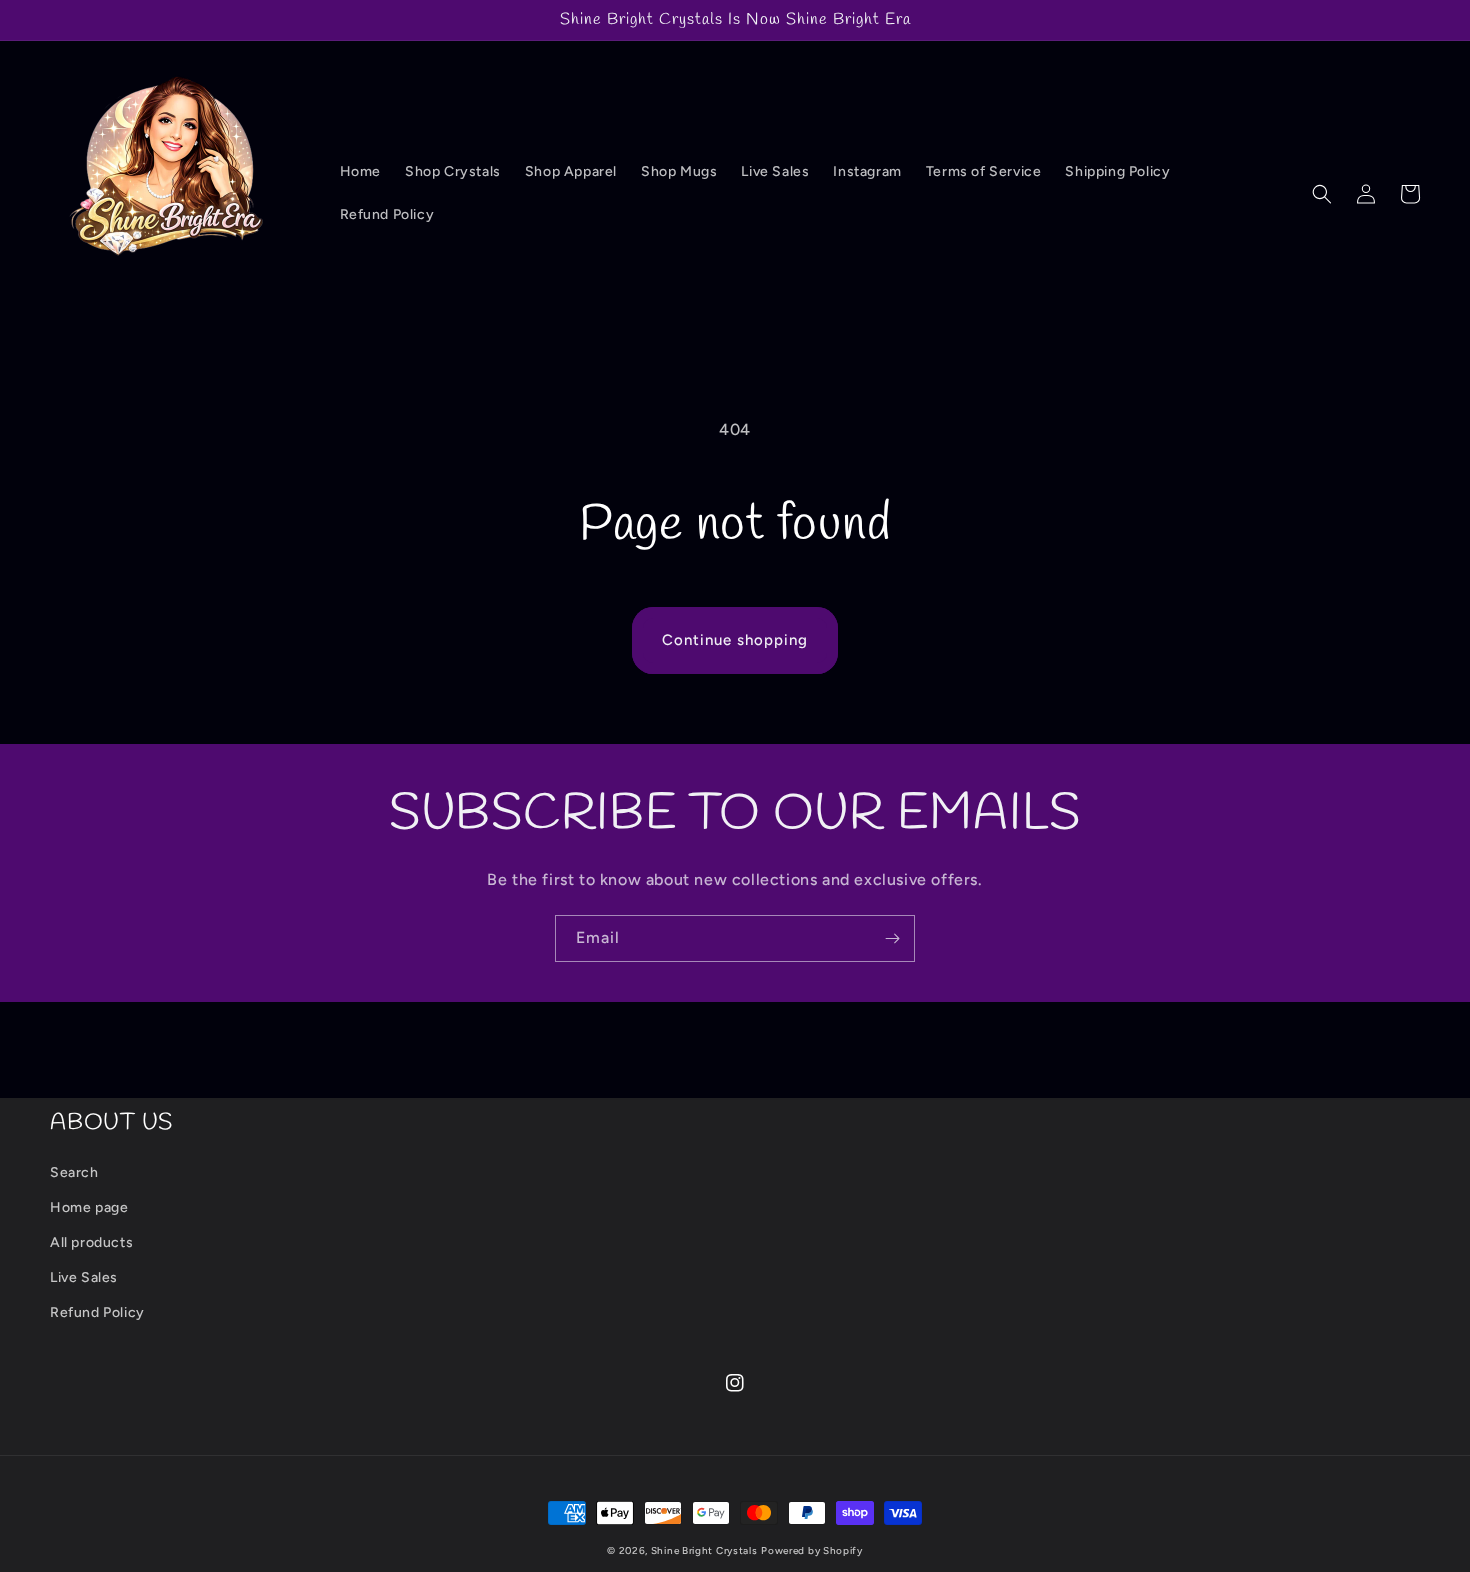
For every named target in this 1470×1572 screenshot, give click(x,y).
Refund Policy (97, 1312)
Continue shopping (735, 640)
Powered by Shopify (812, 1550)
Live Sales (84, 1277)
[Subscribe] (892, 938)
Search (74, 1172)
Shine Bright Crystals (704, 1550)
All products (91, 1242)
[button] (1322, 194)
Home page (89, 1207)
